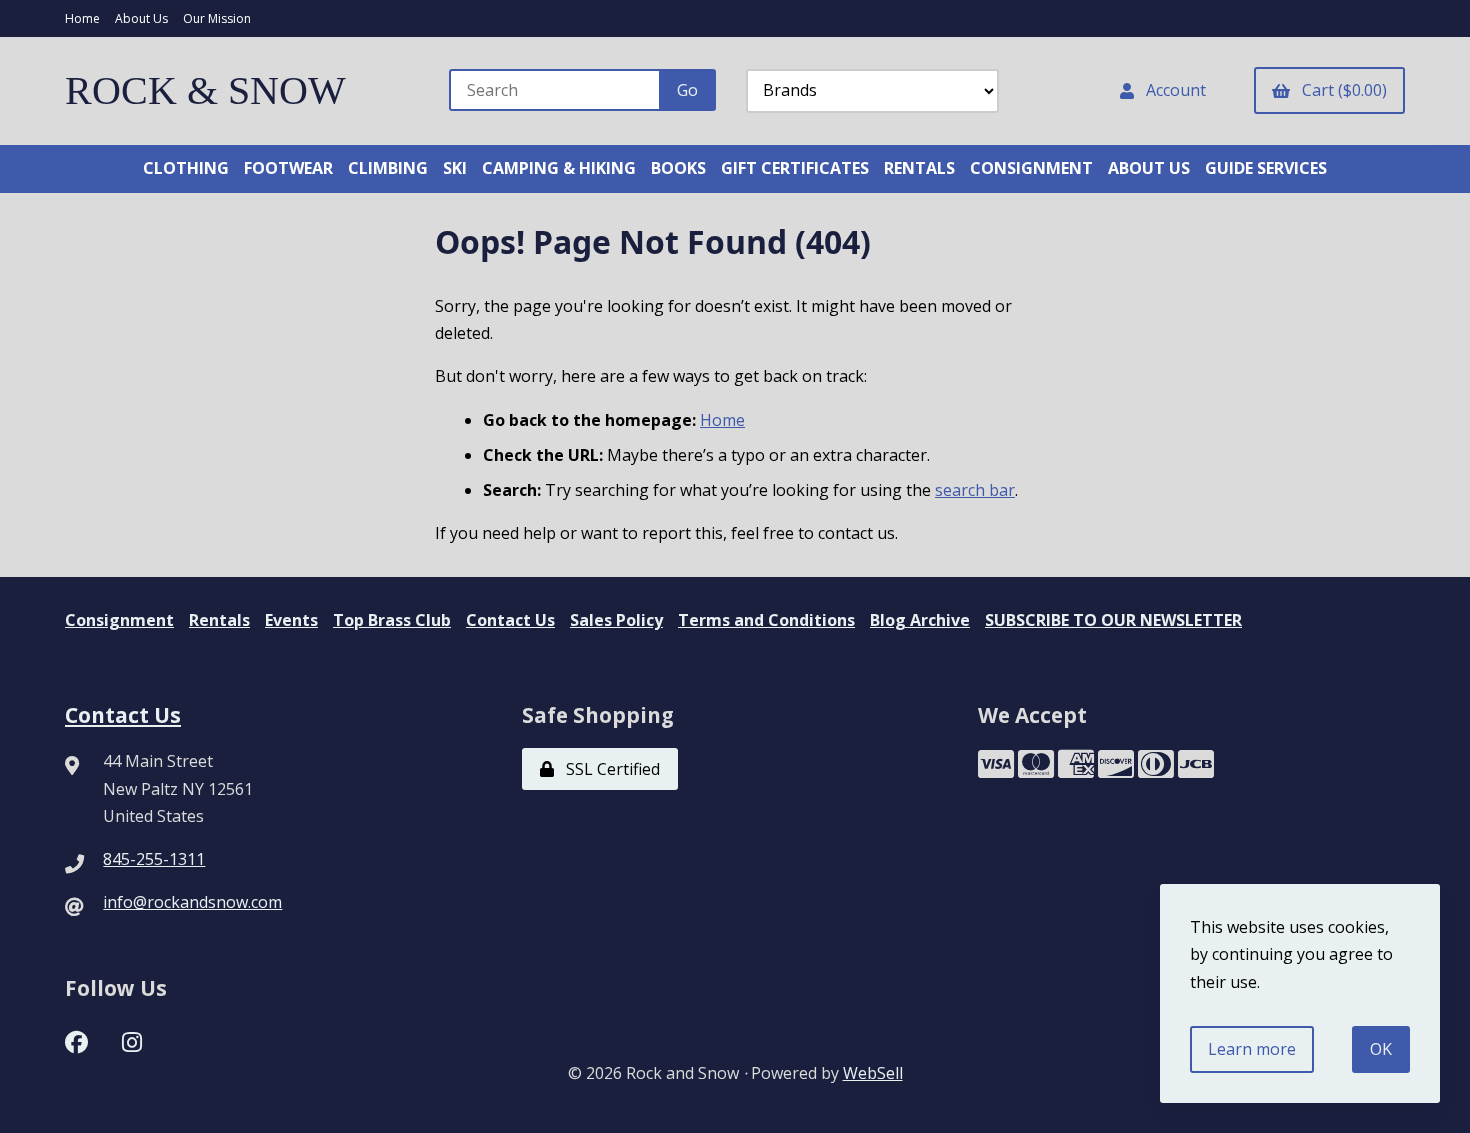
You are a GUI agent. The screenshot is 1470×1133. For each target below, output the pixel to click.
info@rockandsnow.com (192, 902)
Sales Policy (616, 620)
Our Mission (217, 18)
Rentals (219, 620)
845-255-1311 (154, 859)
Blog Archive (920, 620)
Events (291, 620)
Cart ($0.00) (1340, 90)
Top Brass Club (392, 620)
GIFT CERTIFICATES (795, 168)
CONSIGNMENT (1031, 168)
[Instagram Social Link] (132, 1039)
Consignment (119, 620)
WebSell (873, 1073)
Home (82, 18)
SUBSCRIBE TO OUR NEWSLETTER (1113, 620)
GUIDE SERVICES (1266, 168)
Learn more (1252, 1049)
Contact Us (510, 620)
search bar (975, 490)
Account (1172, 90)
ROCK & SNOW (205, 90)
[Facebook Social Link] (76, 1039)
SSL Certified (609, 769)
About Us (141, 18)
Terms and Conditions (766, 620)
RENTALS (919, 168)
